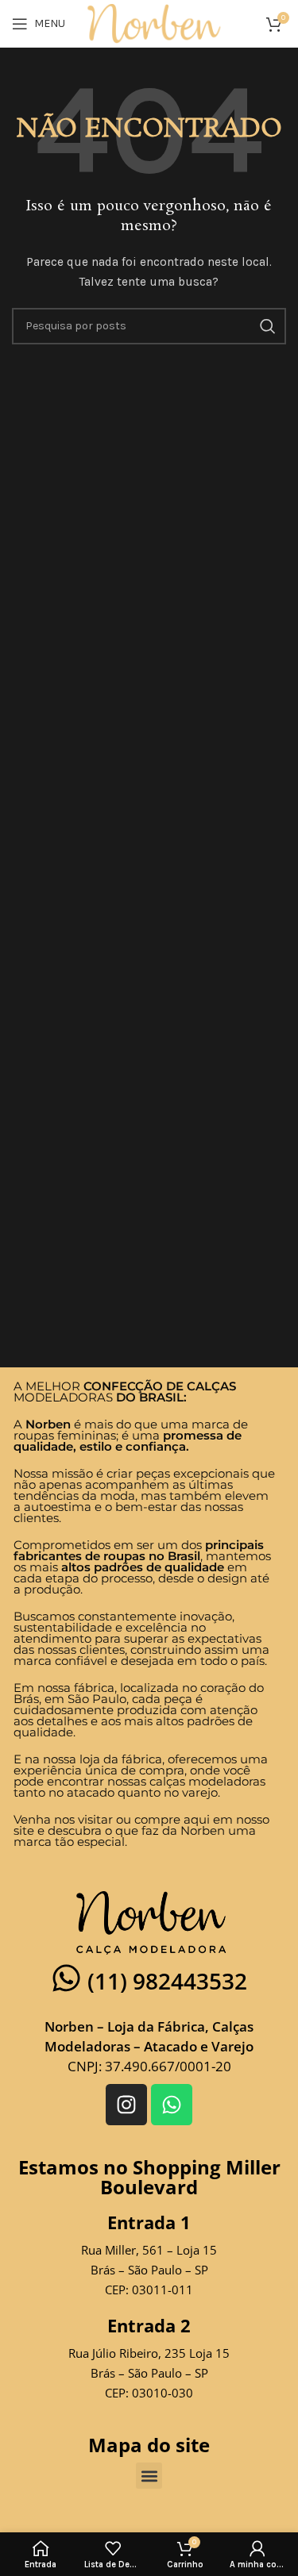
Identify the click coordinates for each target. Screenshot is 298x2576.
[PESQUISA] (268, 326)
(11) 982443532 (167, 1981)
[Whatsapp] (172, 2105)
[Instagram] (126, 2105)
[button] (149, 2476)
